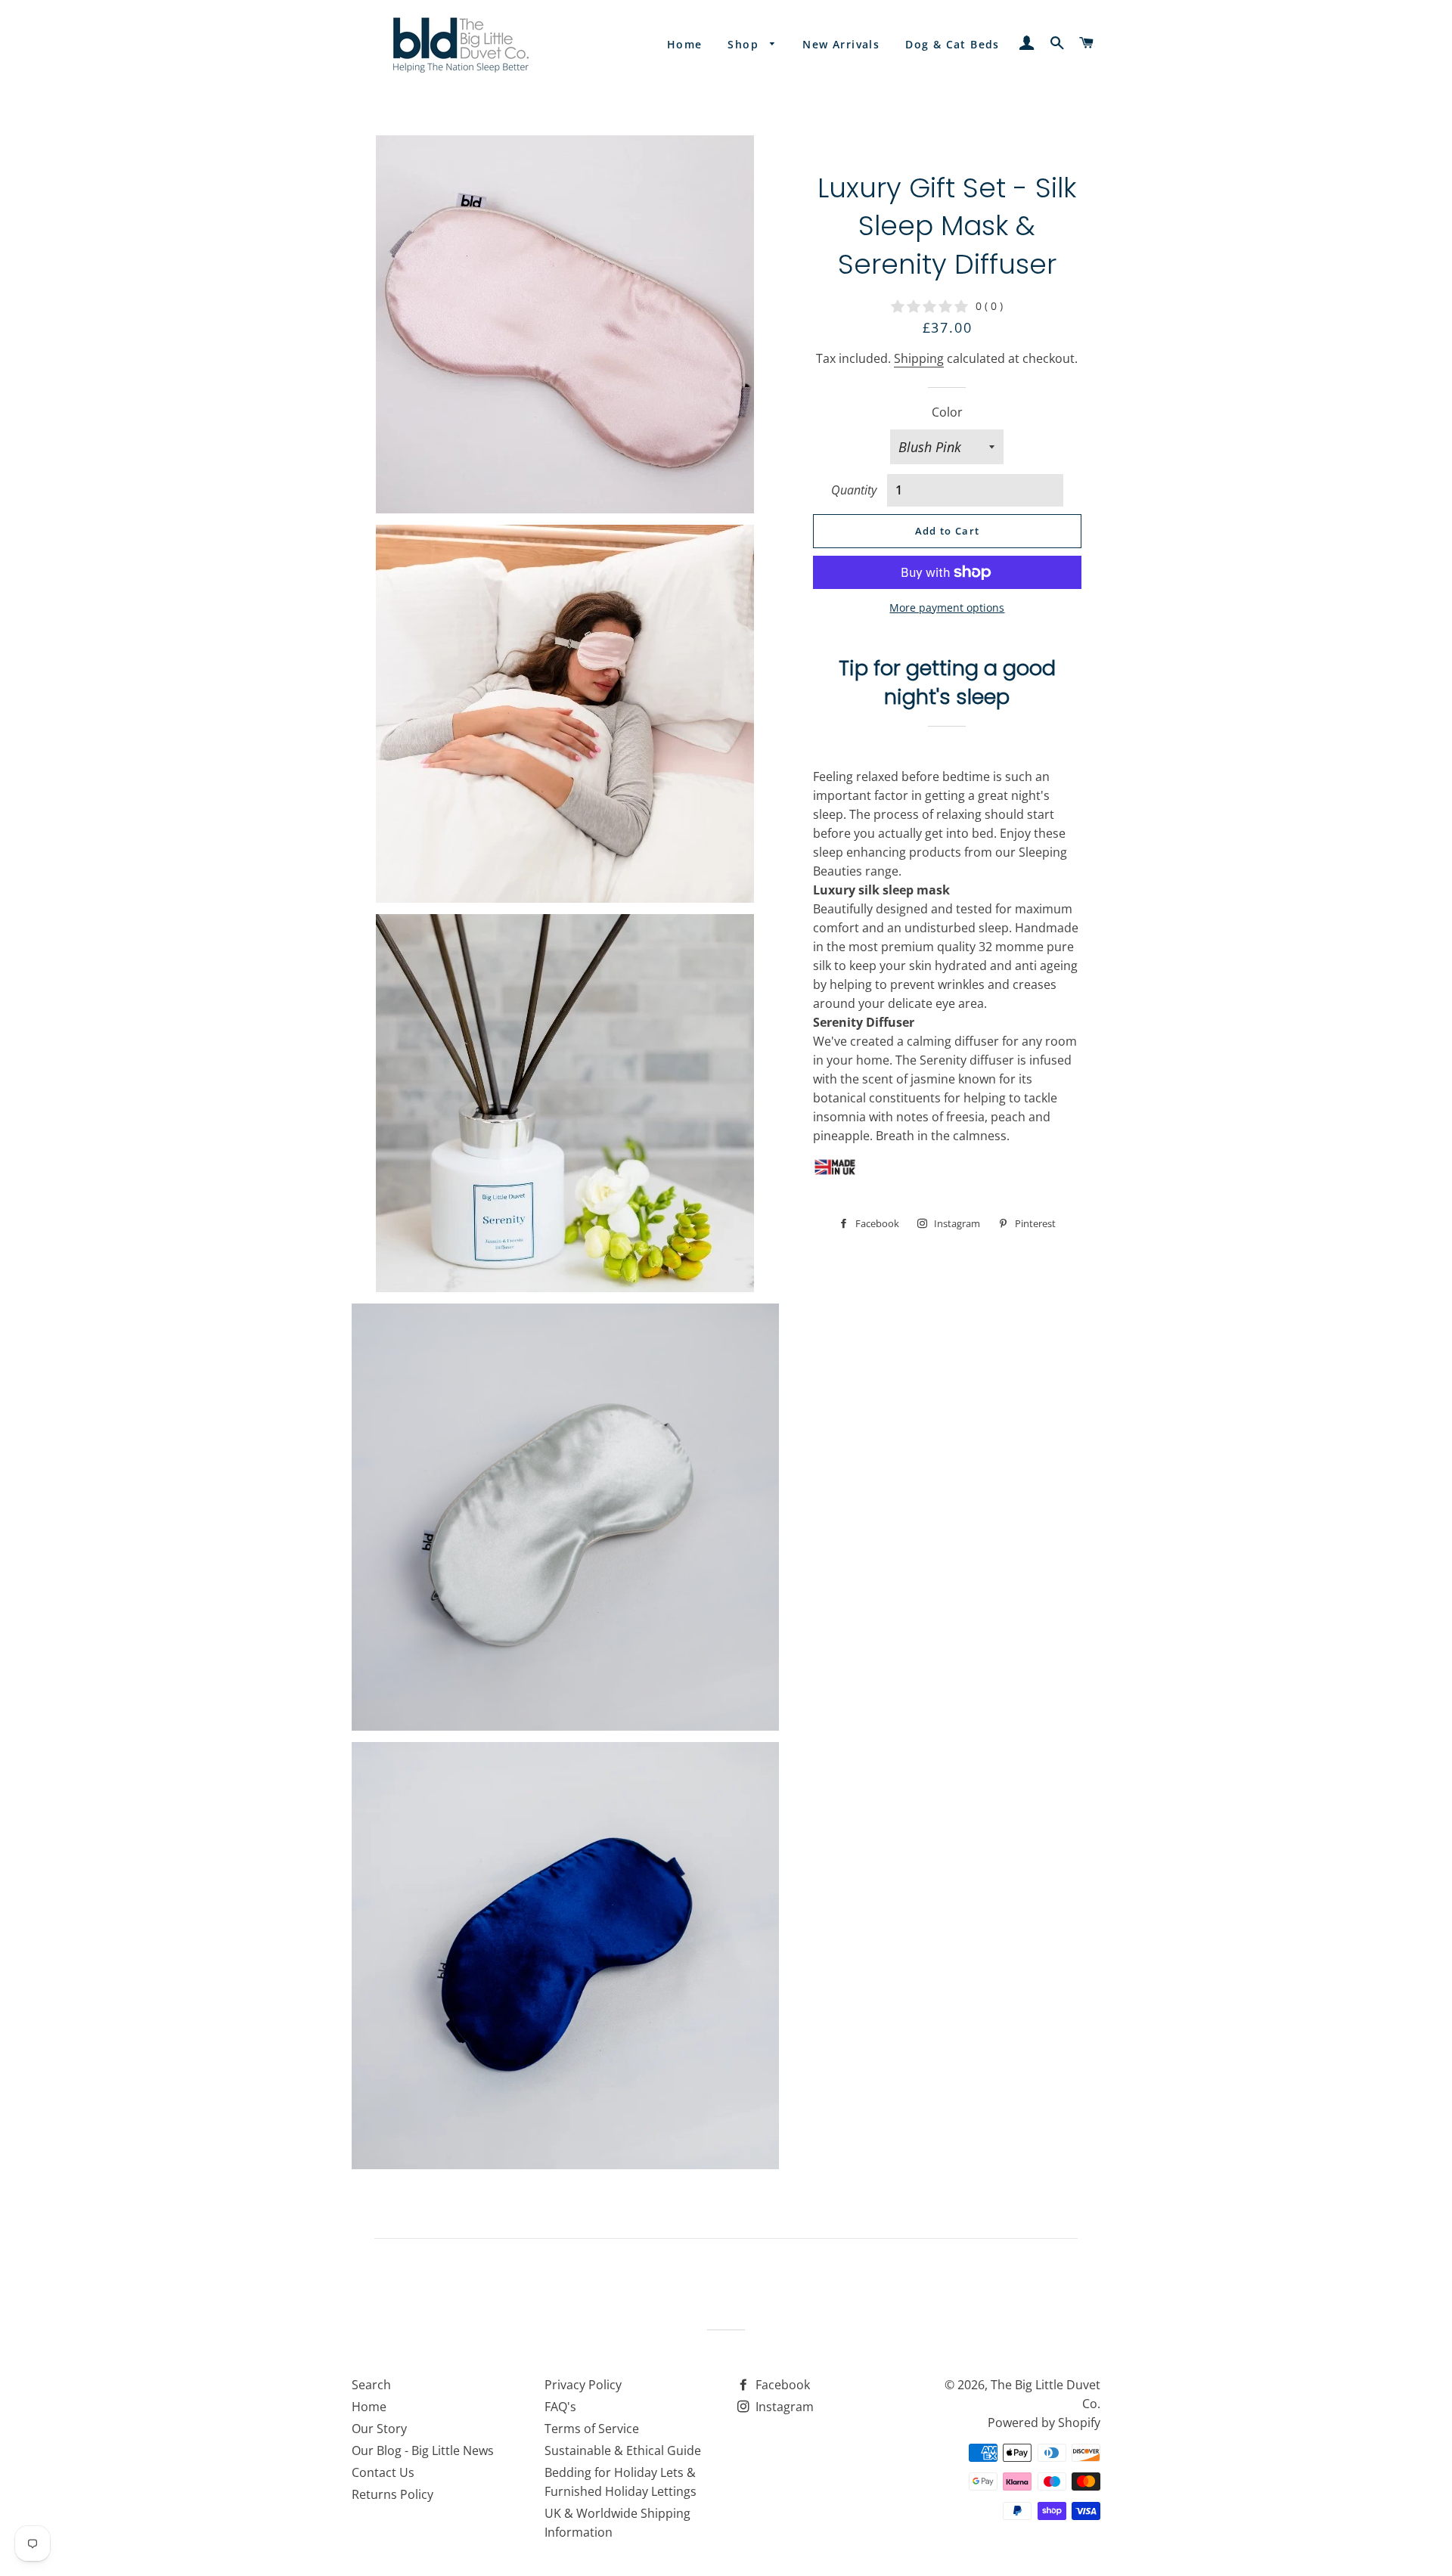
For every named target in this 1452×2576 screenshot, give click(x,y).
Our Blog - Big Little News (423, 2450)
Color (947, 412)
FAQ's (560, 2407)
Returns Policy (392, 2494)
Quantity (854, 490)
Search (371, 2385)
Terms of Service (592, 2429)
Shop (745, 44)
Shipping (919, 358)
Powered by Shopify (1044, 2423)
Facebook (781, 2385)
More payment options (947, 608)
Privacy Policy (583, 2385)
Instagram (783, 2407)
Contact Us (383, 2472)
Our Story (379, 2429)
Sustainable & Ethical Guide (623, 2450)
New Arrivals (841, 44)
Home (685, 44)
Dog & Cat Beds (952, 44)
